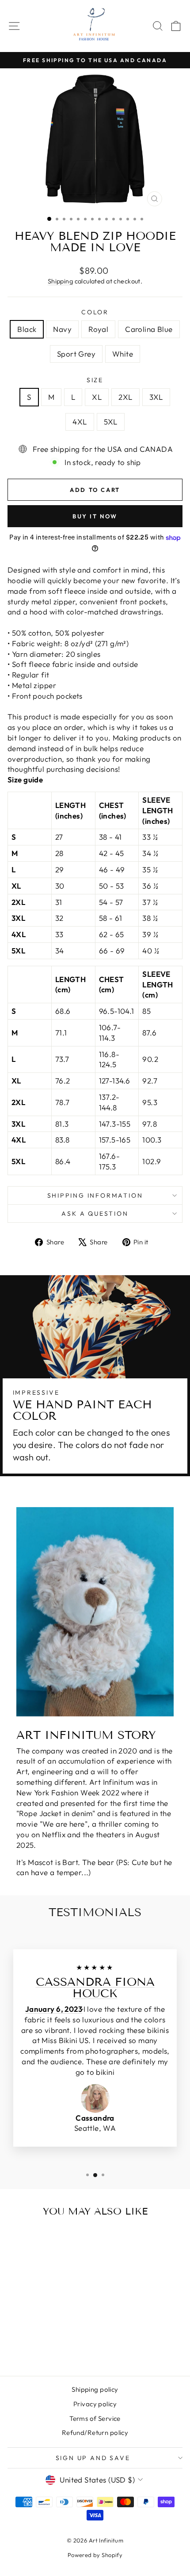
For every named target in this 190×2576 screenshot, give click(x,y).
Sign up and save (93, 2458)
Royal (98, 329)
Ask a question (95, 1214)
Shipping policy (95, 2389)
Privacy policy (95, 2404)
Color (95, 312)
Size (95, 380)
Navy (62, 329)
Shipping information (95, 1195)
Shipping (60, 281)
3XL (156, 397)
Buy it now (95, 516)
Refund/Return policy (95, 2433)
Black (27, 329)
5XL (111, 422)
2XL (125, 397)
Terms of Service (95, 2418)
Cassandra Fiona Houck (95, 1988)
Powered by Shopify (95, 2555)
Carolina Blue (149, 329)
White (123, 354)
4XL (80, 422)
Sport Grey (76, 354)
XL (97, 397)
